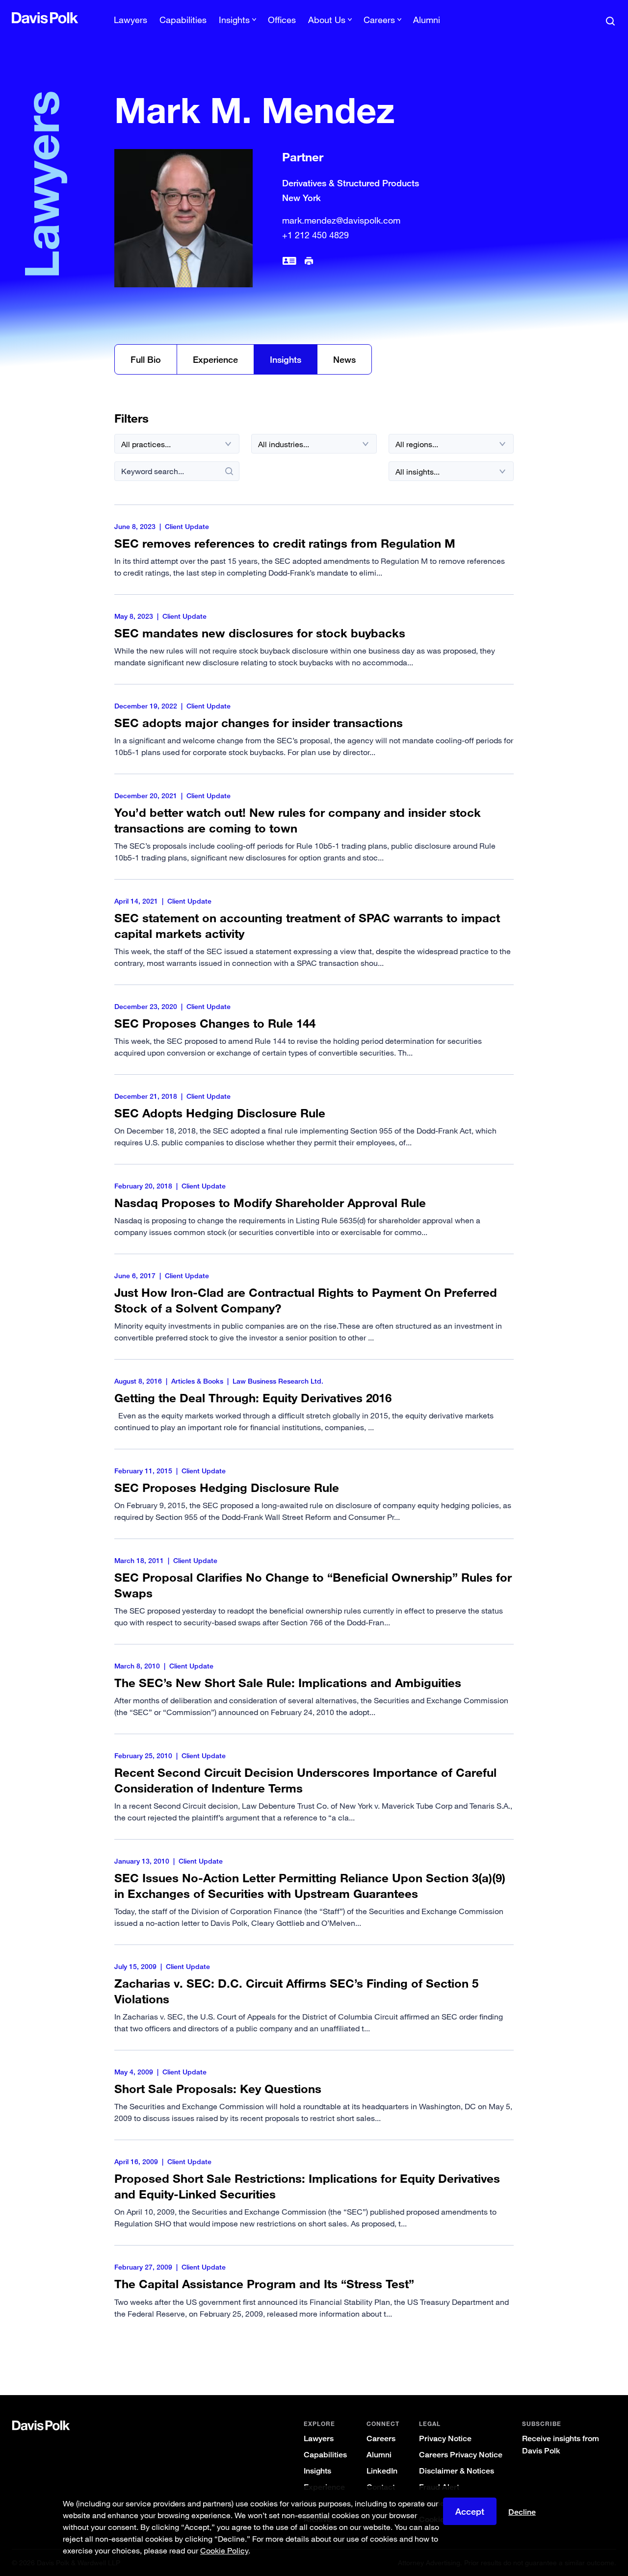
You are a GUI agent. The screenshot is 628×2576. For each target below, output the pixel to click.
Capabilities (183, 20)
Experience (215, 359)
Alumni (427, 20)
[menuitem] (131, 23)
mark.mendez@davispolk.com (341, 220)
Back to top (576, 2355)
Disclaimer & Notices (457, 2471)
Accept (470, 2511)
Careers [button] (379, 20)
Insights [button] (234, 20)
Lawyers (131, 20)
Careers (381, 2438)
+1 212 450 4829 (315, 235)
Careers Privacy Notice (461, 2455)
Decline (522, 2512)
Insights (286, 359)
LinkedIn (382, 2471)
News (344, 359)
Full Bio (146, 359)
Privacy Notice (445, 2438)
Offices (282, 20)
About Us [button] (327, 20)
